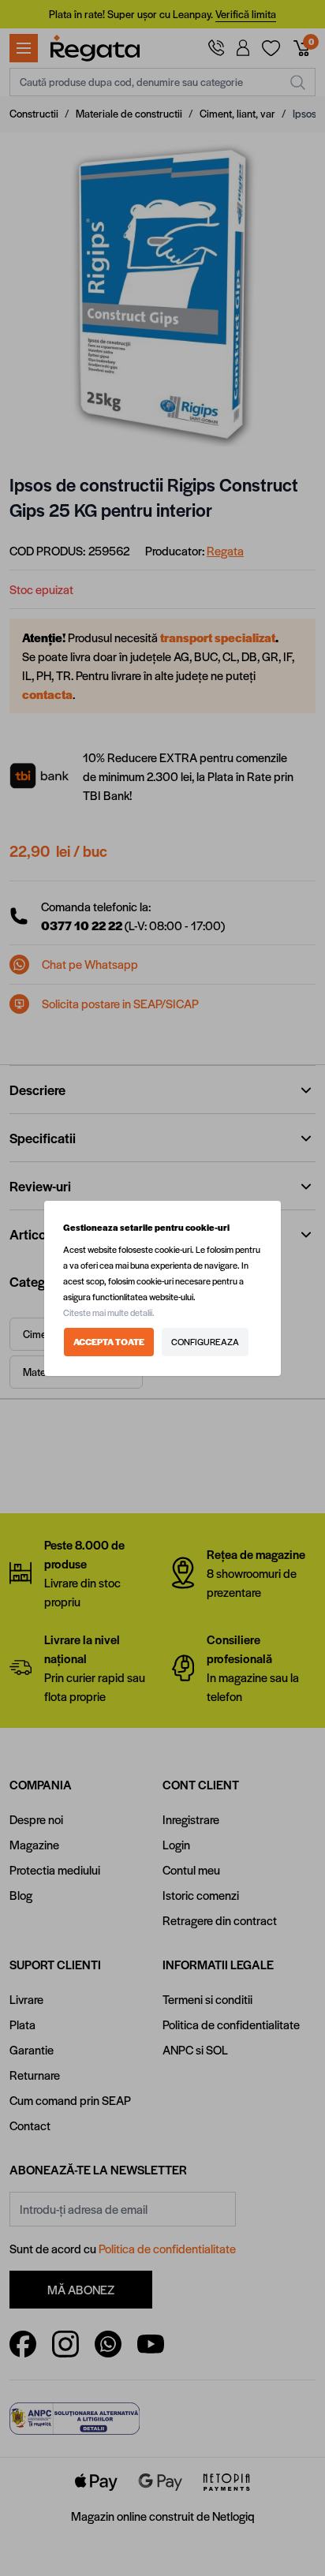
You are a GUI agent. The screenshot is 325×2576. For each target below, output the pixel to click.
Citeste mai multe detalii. (109, 1312)
